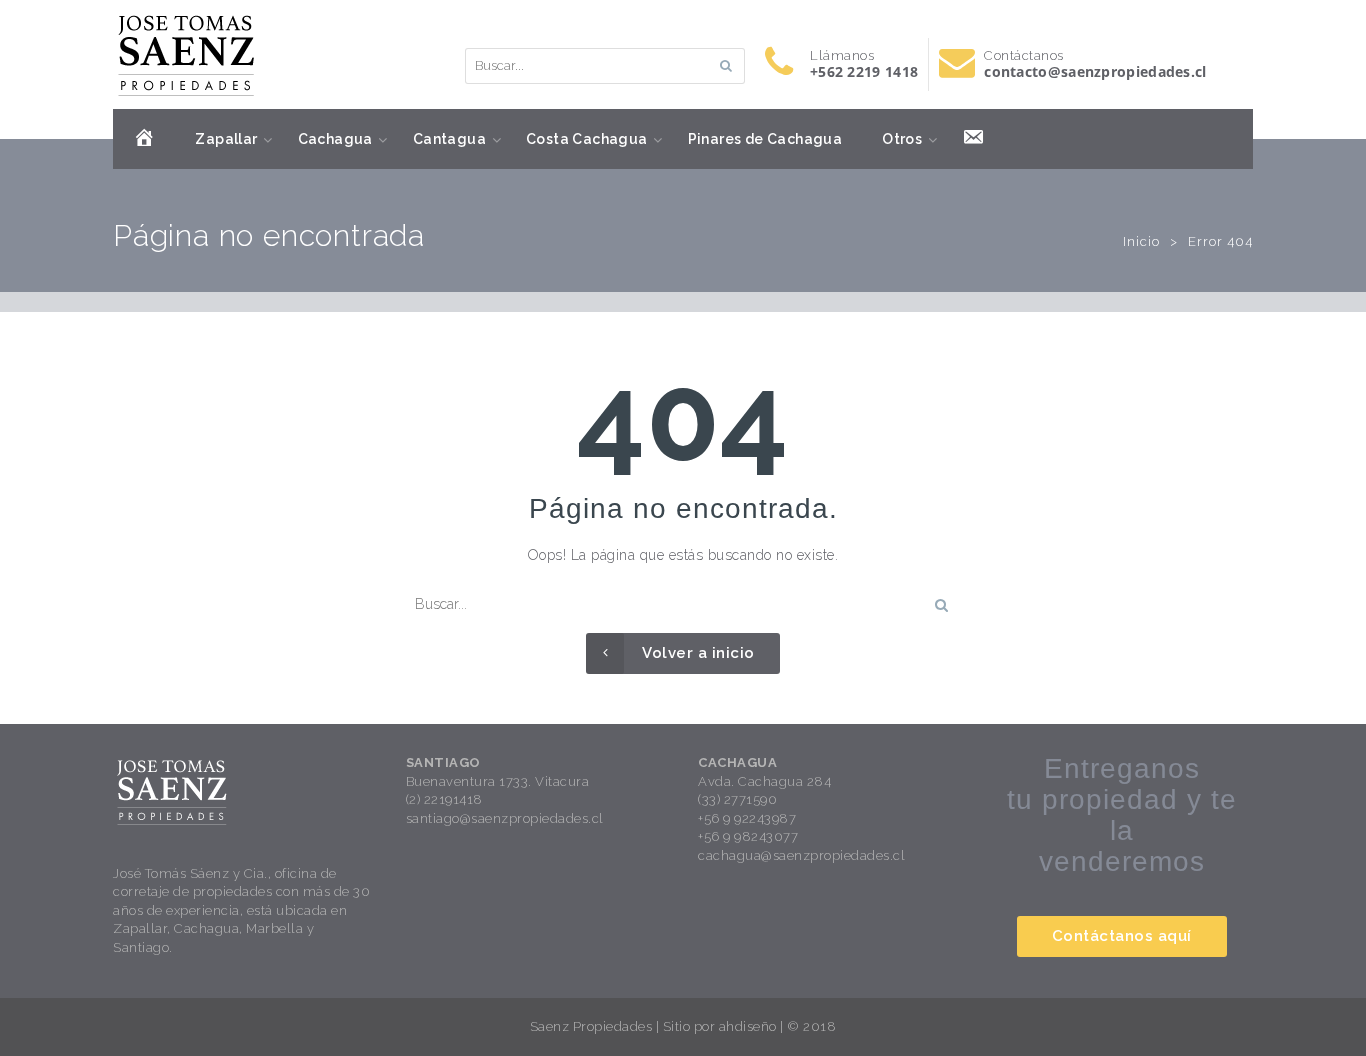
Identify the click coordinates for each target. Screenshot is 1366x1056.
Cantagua (449, 139)
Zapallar (226, 139)
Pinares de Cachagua (765, 139)
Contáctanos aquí (1122, 936)
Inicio (1141, 241)
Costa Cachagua (587, 139)
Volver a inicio (698, 653)
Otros (902, 139)
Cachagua (335, 139)
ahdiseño (748, 1026)
